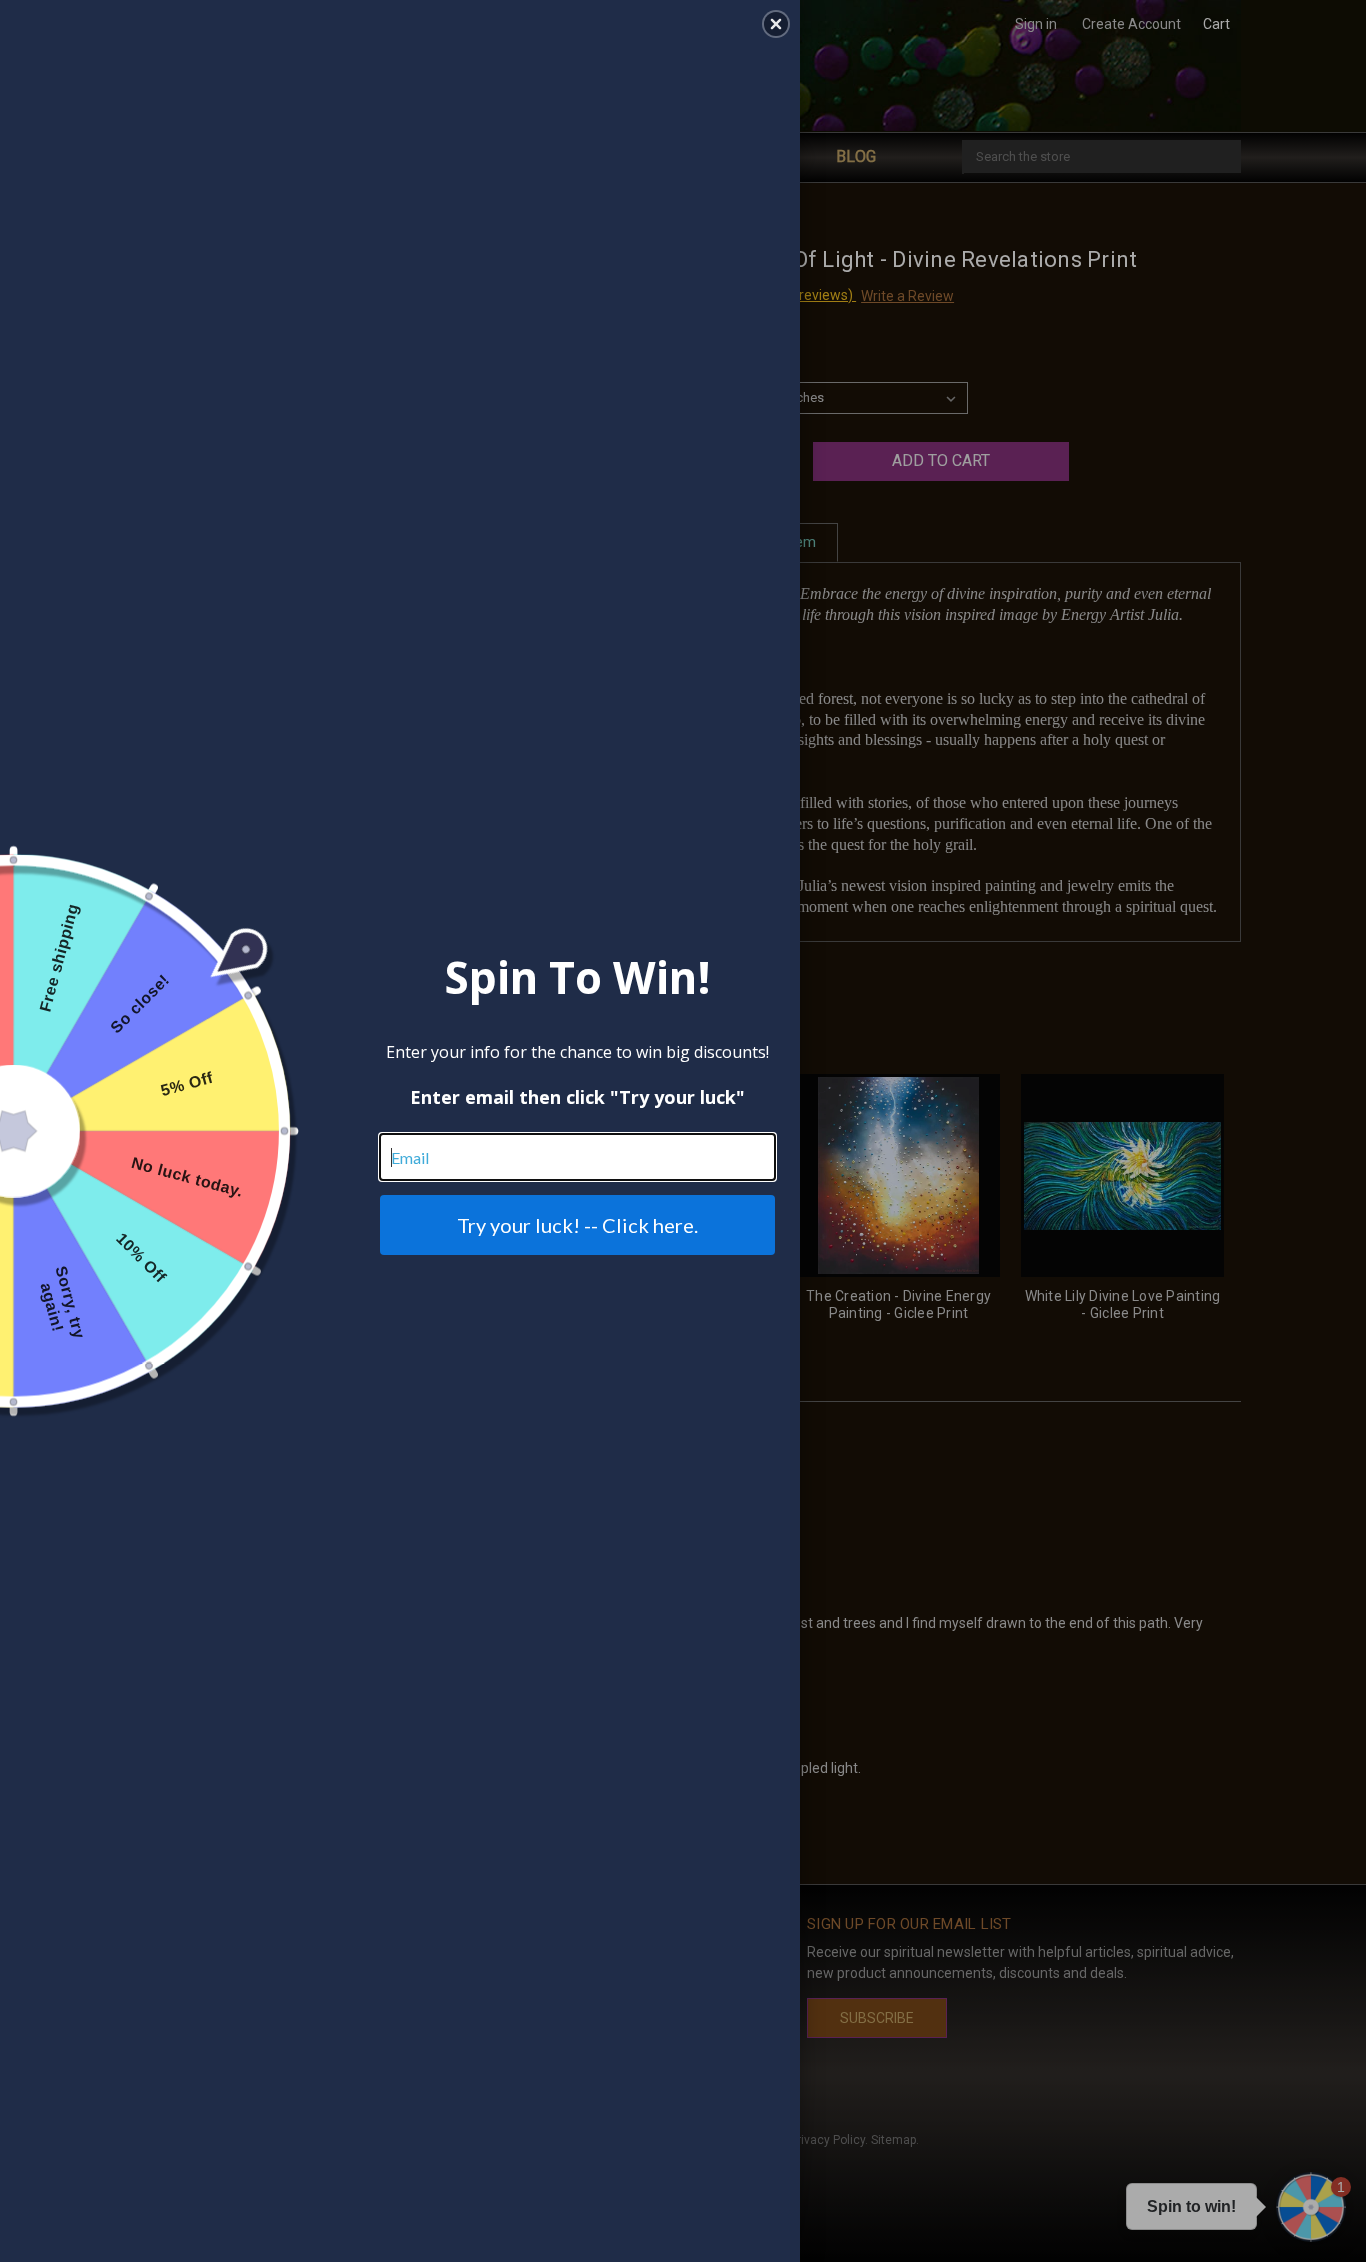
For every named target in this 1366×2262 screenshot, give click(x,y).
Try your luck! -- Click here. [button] (577, 1225)
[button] (776, 24)
